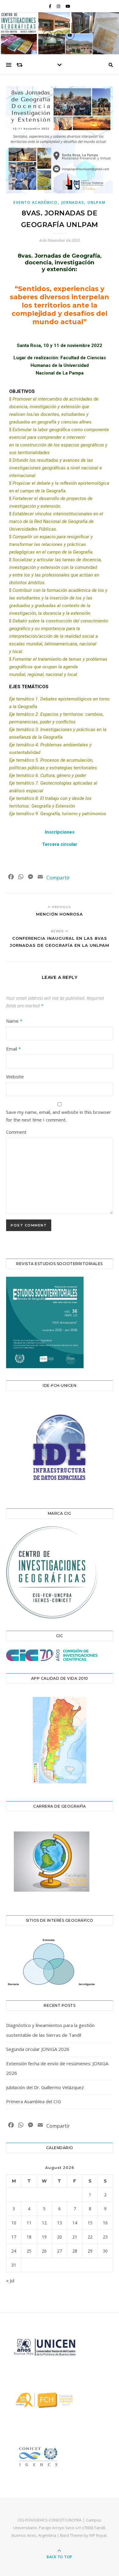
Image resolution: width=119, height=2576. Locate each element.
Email (13, 1049)
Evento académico (35, 202)
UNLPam (96, 202)
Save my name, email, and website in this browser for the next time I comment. (59, 1116)
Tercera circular (60, 844)
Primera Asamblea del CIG (34, 2101)
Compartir (58, 878)
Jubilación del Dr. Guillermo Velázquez (45, 2087)
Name (14, 1021)
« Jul (10, 2280)
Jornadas (73, 202)
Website (15, 1077)
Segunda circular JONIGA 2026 (38, 2049)
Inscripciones (60, 832)
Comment (16, 1132)
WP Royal (98, 2535)
